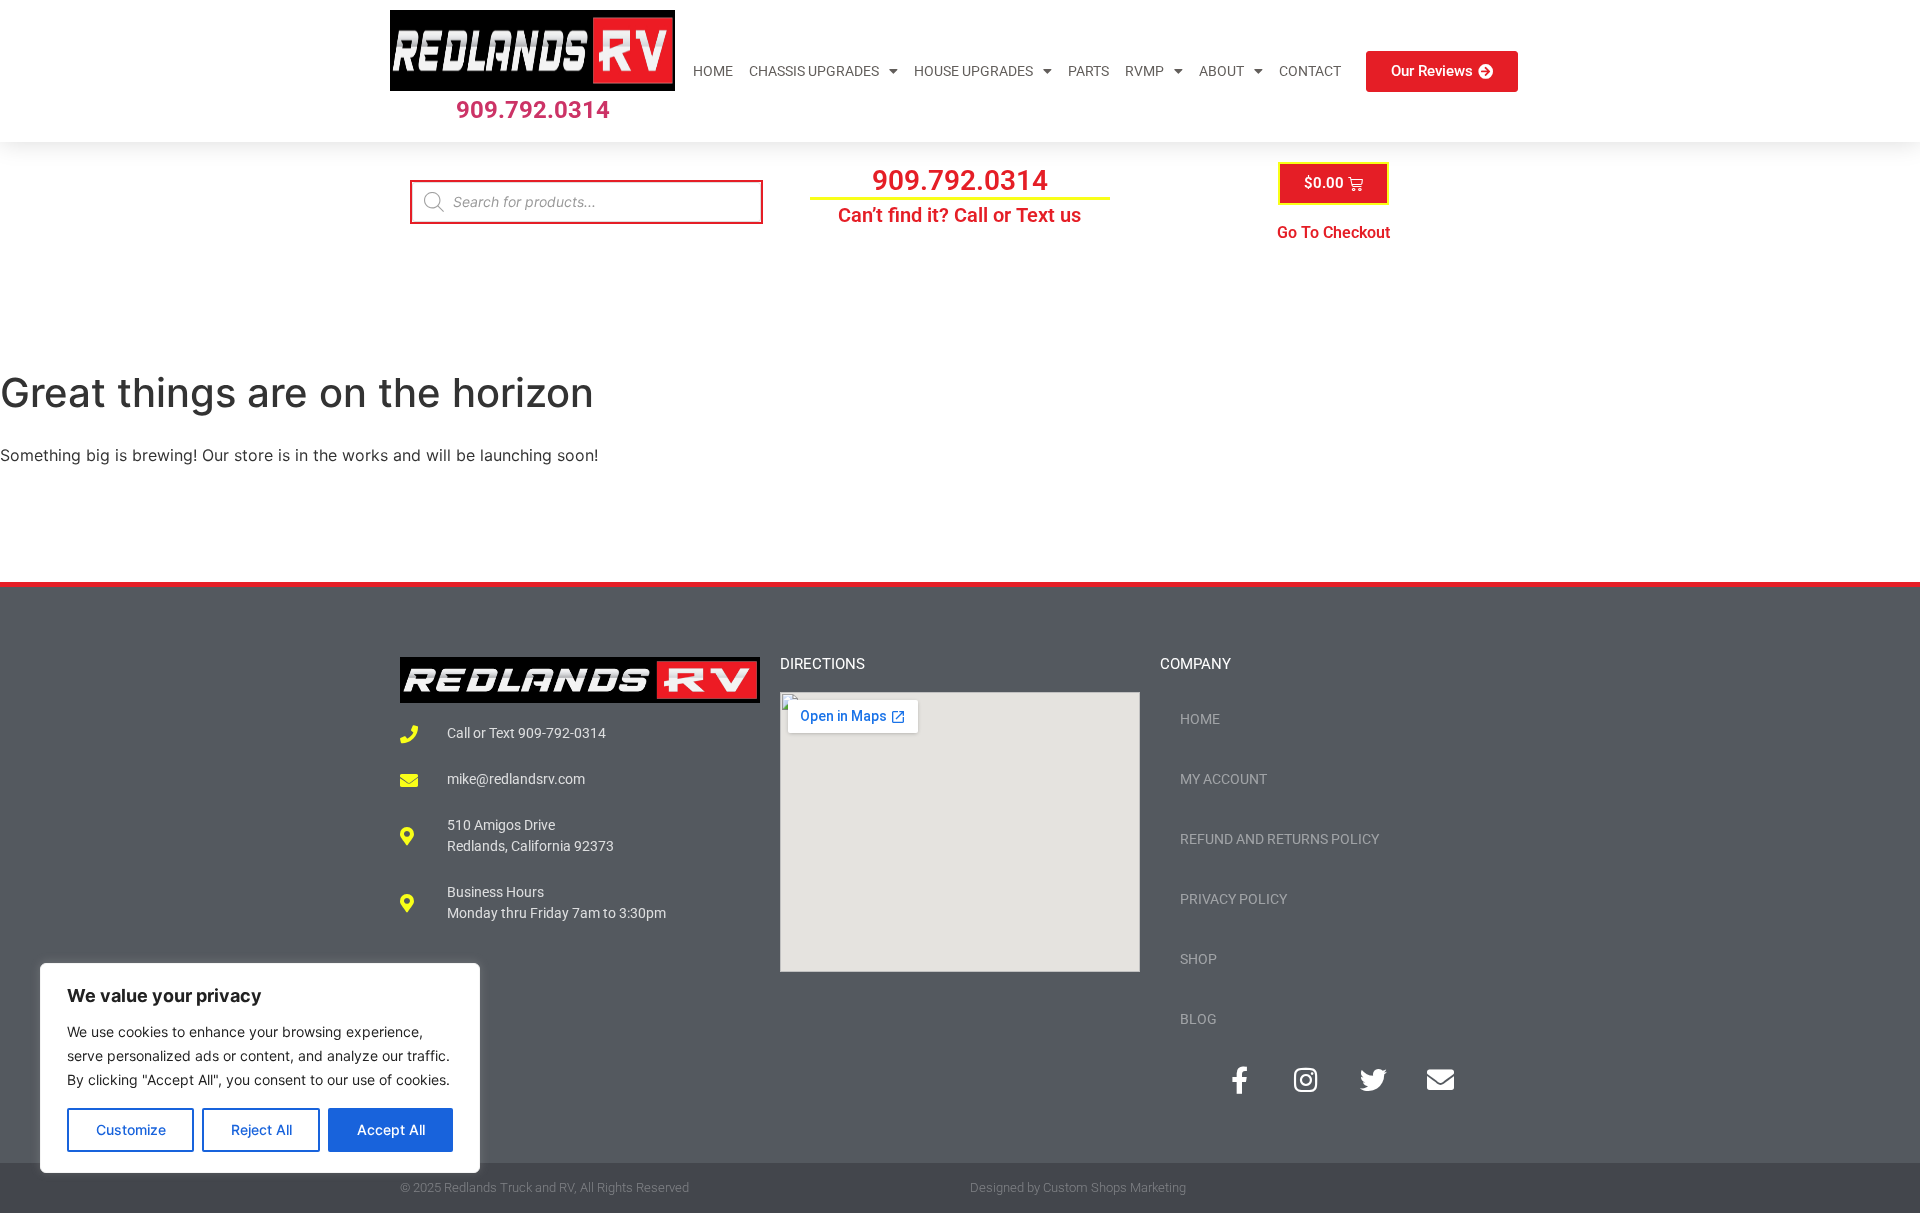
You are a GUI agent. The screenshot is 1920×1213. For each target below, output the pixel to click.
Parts (1088, 71)
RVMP (1144, 71)
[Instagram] (1306, 1079)
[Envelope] (1440, 1079)
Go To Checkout (1333, 232)
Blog (1198, 1019)
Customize (131, 1129)
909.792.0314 (533, 110)
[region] (260, 1068)
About (1221, 71)
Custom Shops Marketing (1114, 1187)
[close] (1882, 1070)
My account (1223, 779)
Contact (1310, 71)
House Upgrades (973, 71)
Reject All (261, 1129)
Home (713, 71)
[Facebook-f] (1239, 1079)
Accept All (391, 1129)
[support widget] (1860, 1165)
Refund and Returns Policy (1279, 839)
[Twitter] (1373, 1079)
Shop (1198, 959)
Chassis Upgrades (814, 71)
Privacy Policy (1233, 899)
